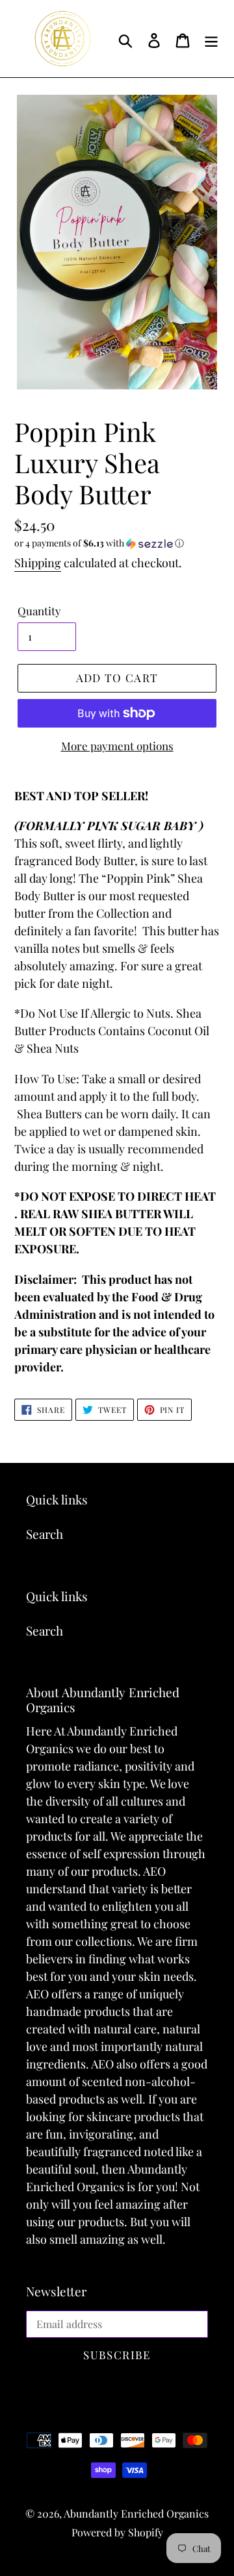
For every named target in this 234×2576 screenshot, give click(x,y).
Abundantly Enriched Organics (136, 2513)
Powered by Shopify (117, 2532)
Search (45, 1534)
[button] (117, 543)
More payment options (117, 746)
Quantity (39, 611)
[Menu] (211, 39)
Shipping (38, 563)
